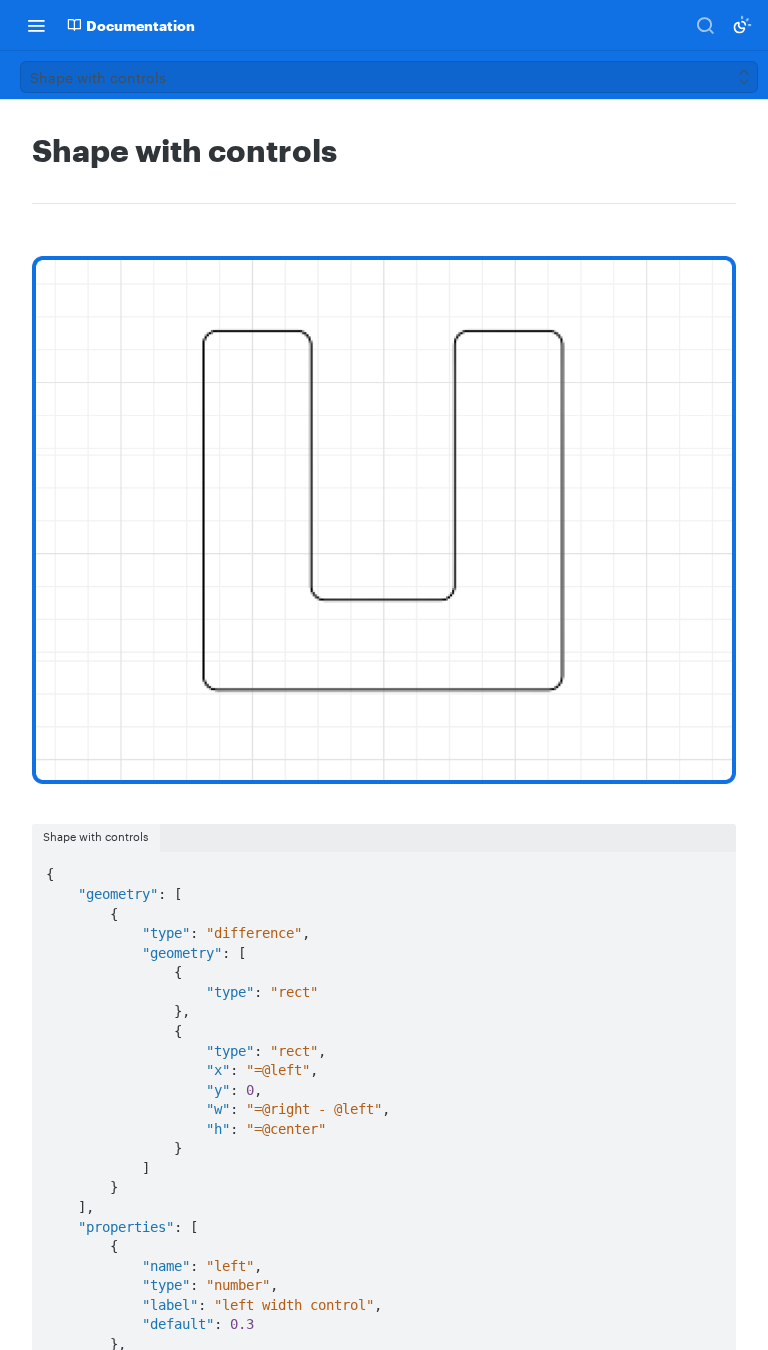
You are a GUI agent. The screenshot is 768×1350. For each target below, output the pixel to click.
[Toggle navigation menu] (36, 25)
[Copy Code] (712, 869)
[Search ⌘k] (705, 25)
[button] (384, 520)
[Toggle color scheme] (742, 25)
